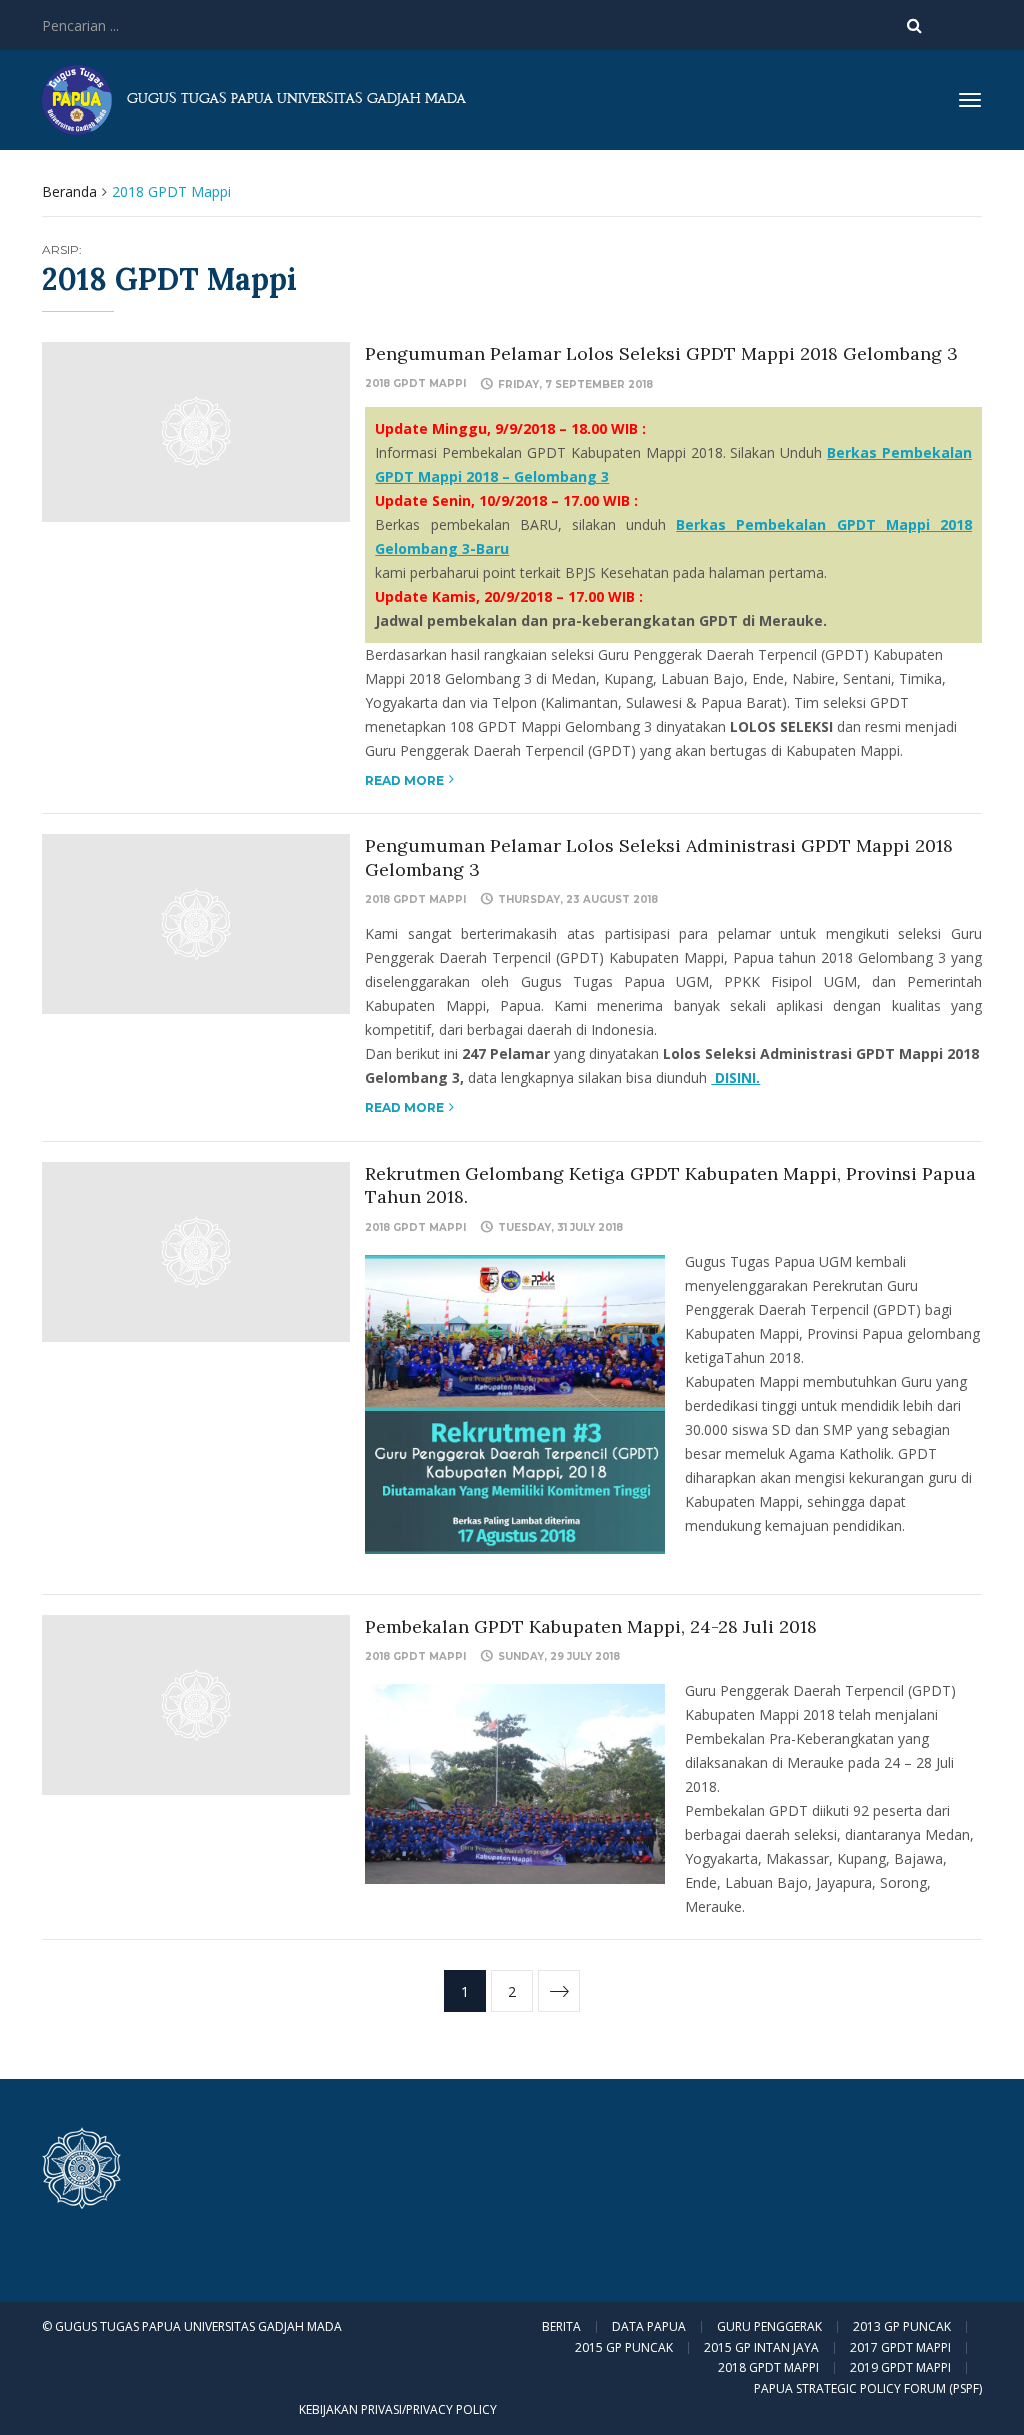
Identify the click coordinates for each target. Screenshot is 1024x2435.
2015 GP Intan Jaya (761, 2348)
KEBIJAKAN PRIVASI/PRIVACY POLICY (398, 2409)
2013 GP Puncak (902, 2327)
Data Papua (649, 2327)
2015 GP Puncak (624, 2348)
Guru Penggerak (769, 2327)
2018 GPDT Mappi (415, 383)
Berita (561, 2327)
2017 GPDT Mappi (900, 2348)
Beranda (69, 191)
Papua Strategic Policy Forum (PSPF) (868, 2389)
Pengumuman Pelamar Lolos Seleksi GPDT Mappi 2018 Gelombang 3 (661, 353)
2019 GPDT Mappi (900, 2368)
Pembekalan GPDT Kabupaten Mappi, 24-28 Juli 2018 (591, 1626)
